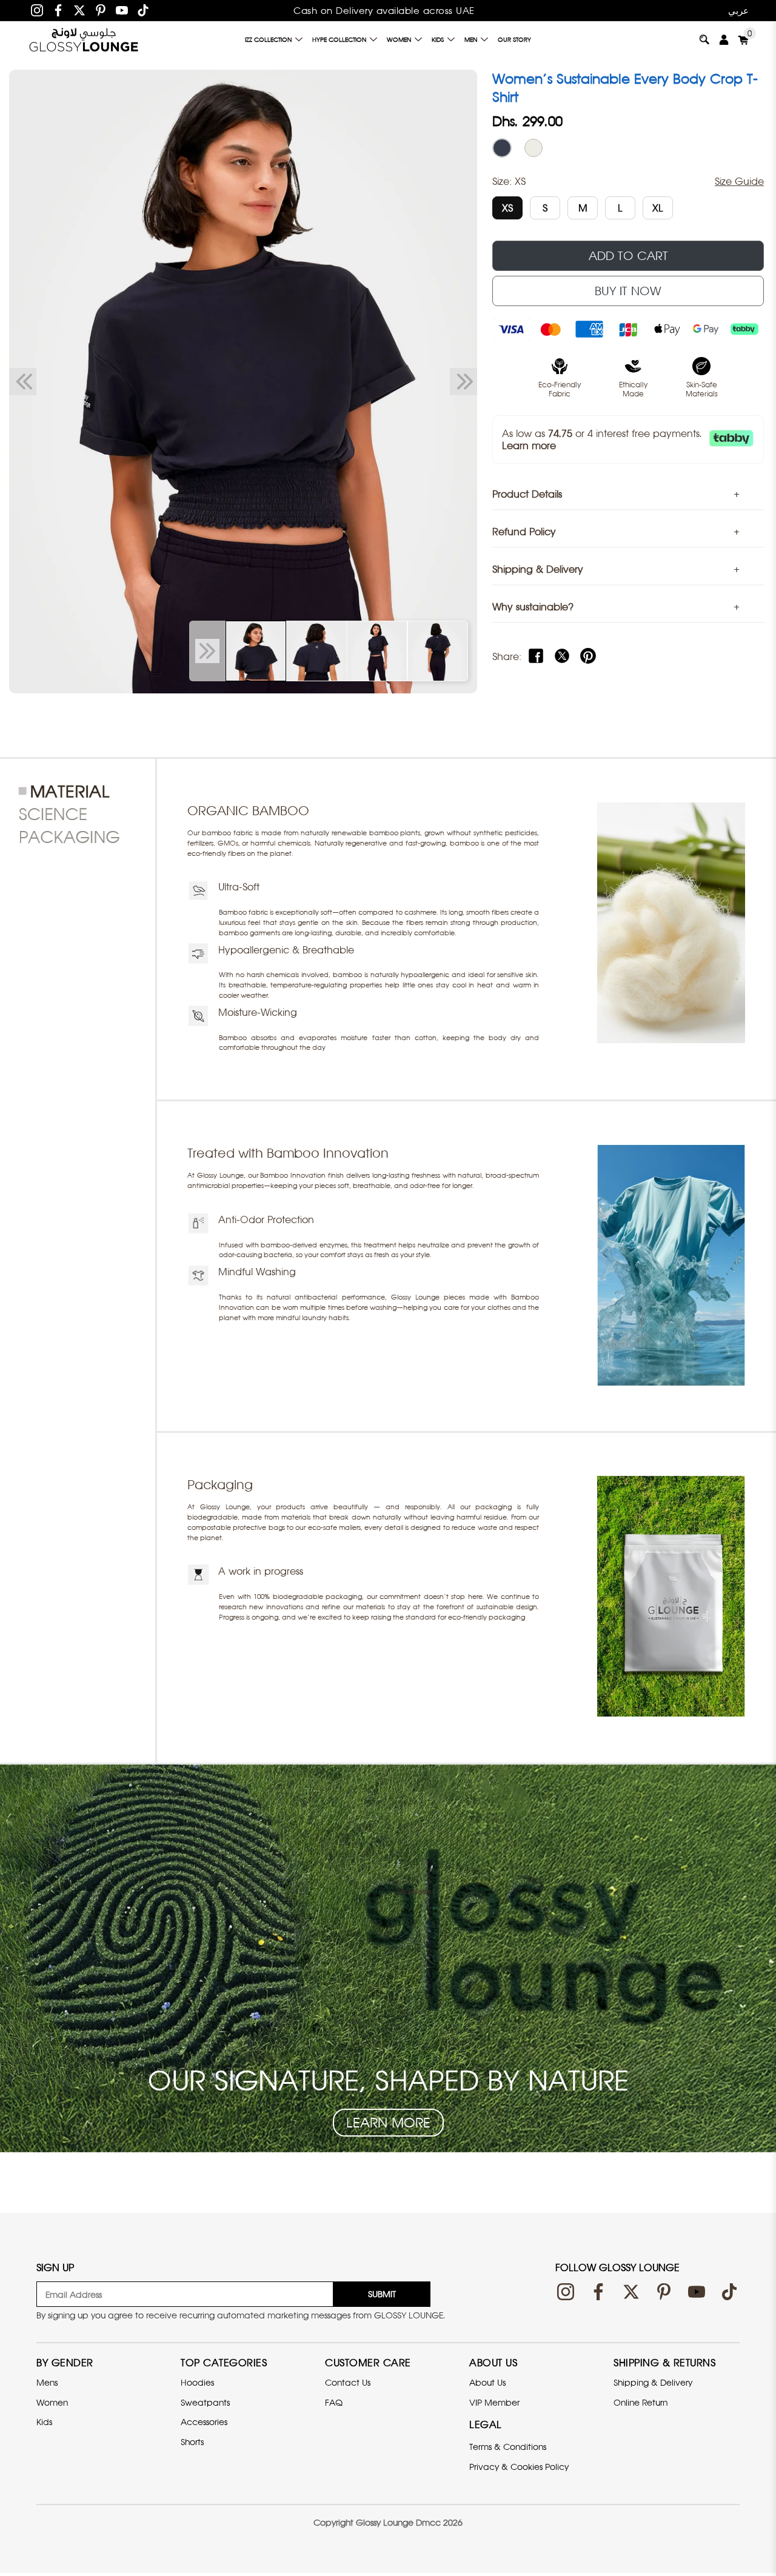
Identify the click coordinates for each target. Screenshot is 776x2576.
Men (471, 39)
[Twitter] (79, 10)
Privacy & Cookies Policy (519, 2467)
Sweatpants (205, 2402)
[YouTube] (122, 10)
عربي (738, 10)
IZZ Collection (268, 39)
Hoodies (197, 2382)
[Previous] (23, 382)
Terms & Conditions (508, 2447)
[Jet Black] (502, 148)
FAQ (334, 2402)
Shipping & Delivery (653, 2382)
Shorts (192, 2442)
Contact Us (348, 2382)
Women (399, 39)
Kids (438, 39)
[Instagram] (37, 10)
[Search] (704, 39)
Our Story (514, 39)
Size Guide (739, 181)
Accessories (204, 2422)
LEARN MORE (388, 2123)
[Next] (463, 382)
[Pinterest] (101, 10)
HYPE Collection (339, 39)
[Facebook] (58, 10)
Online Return (641, 2402)
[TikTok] (143, 10)
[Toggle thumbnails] (207, 651)
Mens (47, 2382)
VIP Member (494, 2402)
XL (658, 208)
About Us (487, 2382)
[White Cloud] (533, 148)
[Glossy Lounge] (84, 39)
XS (507, 208)
